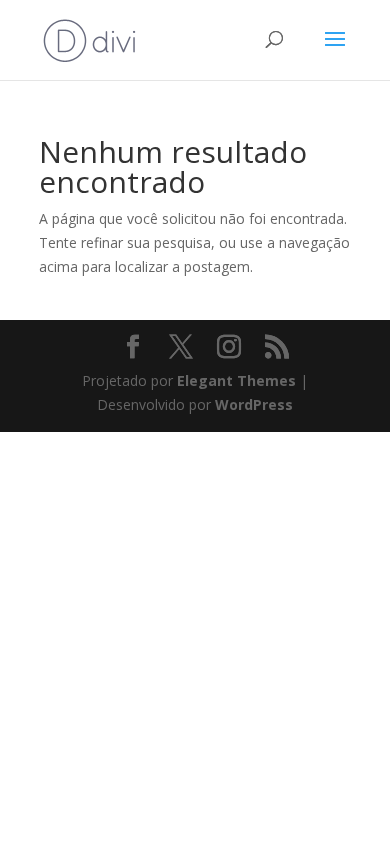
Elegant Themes (236, 380)
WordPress (254, 404)
